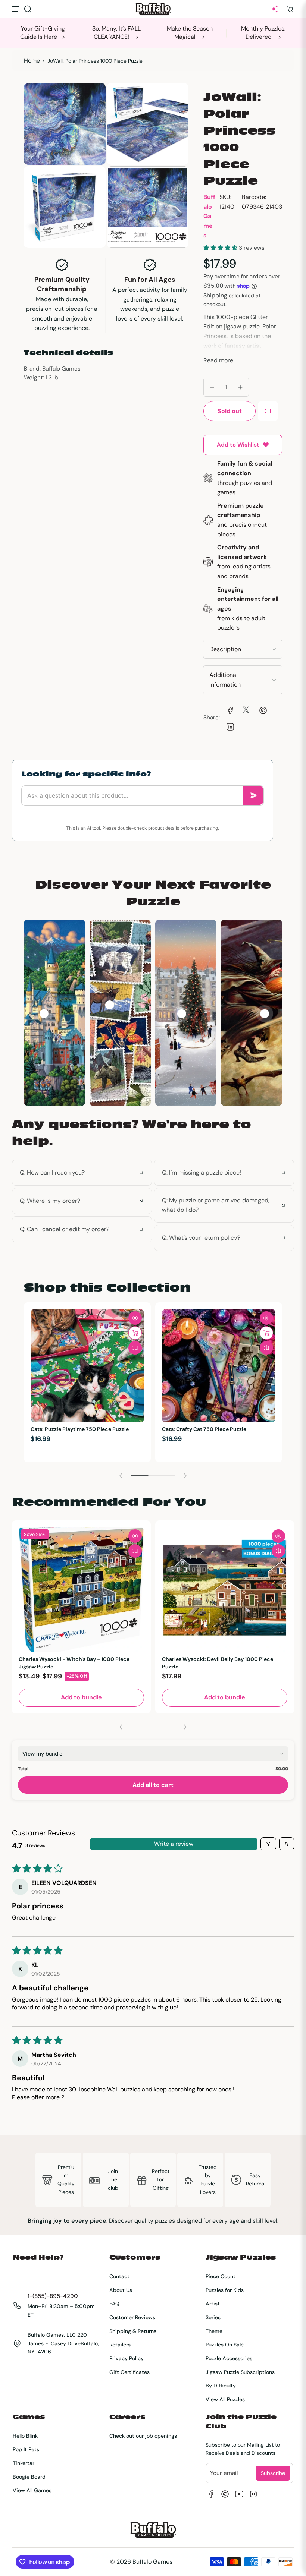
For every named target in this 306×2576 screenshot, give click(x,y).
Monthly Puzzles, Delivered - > (263, 33)
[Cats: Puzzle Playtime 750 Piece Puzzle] (87, 1366)
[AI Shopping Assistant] (275, 9)
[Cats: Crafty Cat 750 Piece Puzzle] (219, 1366)
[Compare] (268, 411)
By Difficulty (221, 2386)
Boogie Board (29, 2477)
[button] (28, 9)
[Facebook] (211, 2494)
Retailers (120, 2345)
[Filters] (268, 1844)
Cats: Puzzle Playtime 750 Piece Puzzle (80, 1429)
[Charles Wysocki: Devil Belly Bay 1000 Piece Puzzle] (225, 1590)
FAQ (114, 2304)
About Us (121, 2290)
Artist (213, 2304)
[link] (229, 710)
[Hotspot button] (44, 1014)
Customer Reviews (132, 2317)
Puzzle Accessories (229, 2358)
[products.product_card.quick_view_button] (135, 1318)
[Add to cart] (135, 1333)
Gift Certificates (129, 2372)
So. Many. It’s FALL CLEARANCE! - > (116, 33)
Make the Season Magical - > (190, 33)
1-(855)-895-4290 (53, 2296)
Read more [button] (218, 360)
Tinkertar (24, 2463)
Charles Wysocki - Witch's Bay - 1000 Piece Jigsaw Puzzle (74, 1663)
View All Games (32, 2490)
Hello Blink (25, 2436)
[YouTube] (239, 2494)
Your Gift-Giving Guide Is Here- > (43, 33)
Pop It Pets (26, 2449)
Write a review (174, 1844)
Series (213, 2317)
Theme (214, 2331)
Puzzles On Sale (225, 2345)
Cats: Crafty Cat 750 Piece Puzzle (204, 1429)
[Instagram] (253, 2494)
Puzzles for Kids (225, 2290)
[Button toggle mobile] (16, 9)
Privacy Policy (127, 2358)
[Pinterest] (225, 2494)
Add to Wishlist (238, 445)
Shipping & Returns (133, 2331)
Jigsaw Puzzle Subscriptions (240, 2372)
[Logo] (153, 9)
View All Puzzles (225, 2399)
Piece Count (221, 2276)
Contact (119, 2276)
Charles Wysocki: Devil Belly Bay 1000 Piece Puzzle (218, 1663)
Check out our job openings (143, 2436)
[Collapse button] (82, 1173)
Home (32, 61)
